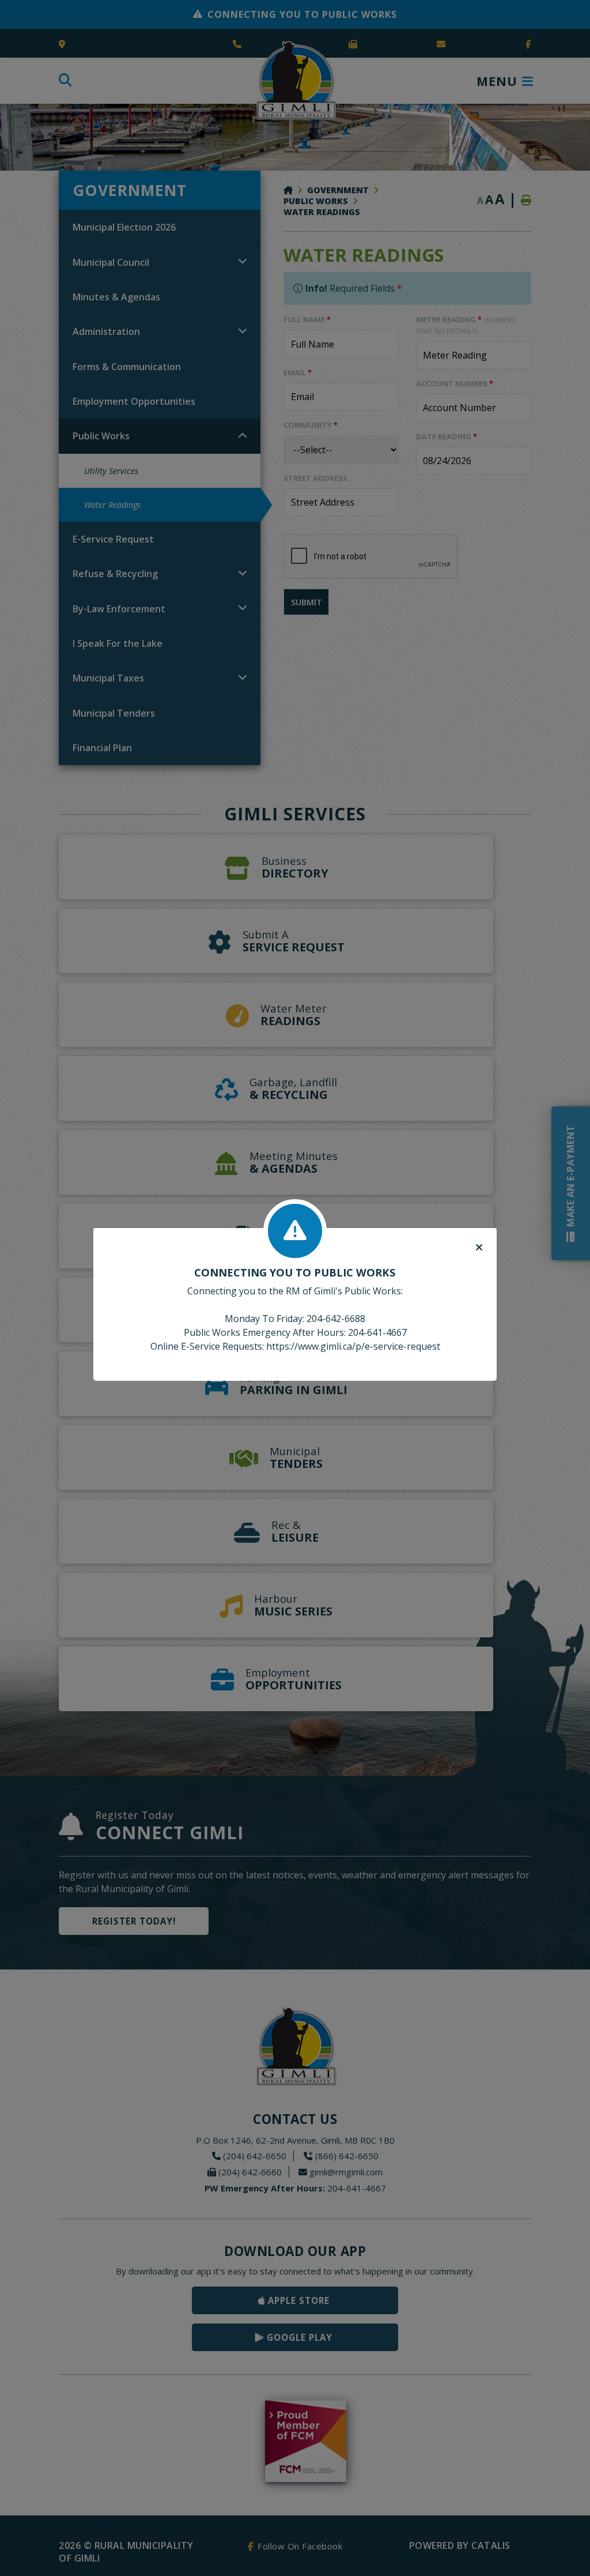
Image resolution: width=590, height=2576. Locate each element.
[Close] (479, 1248)
